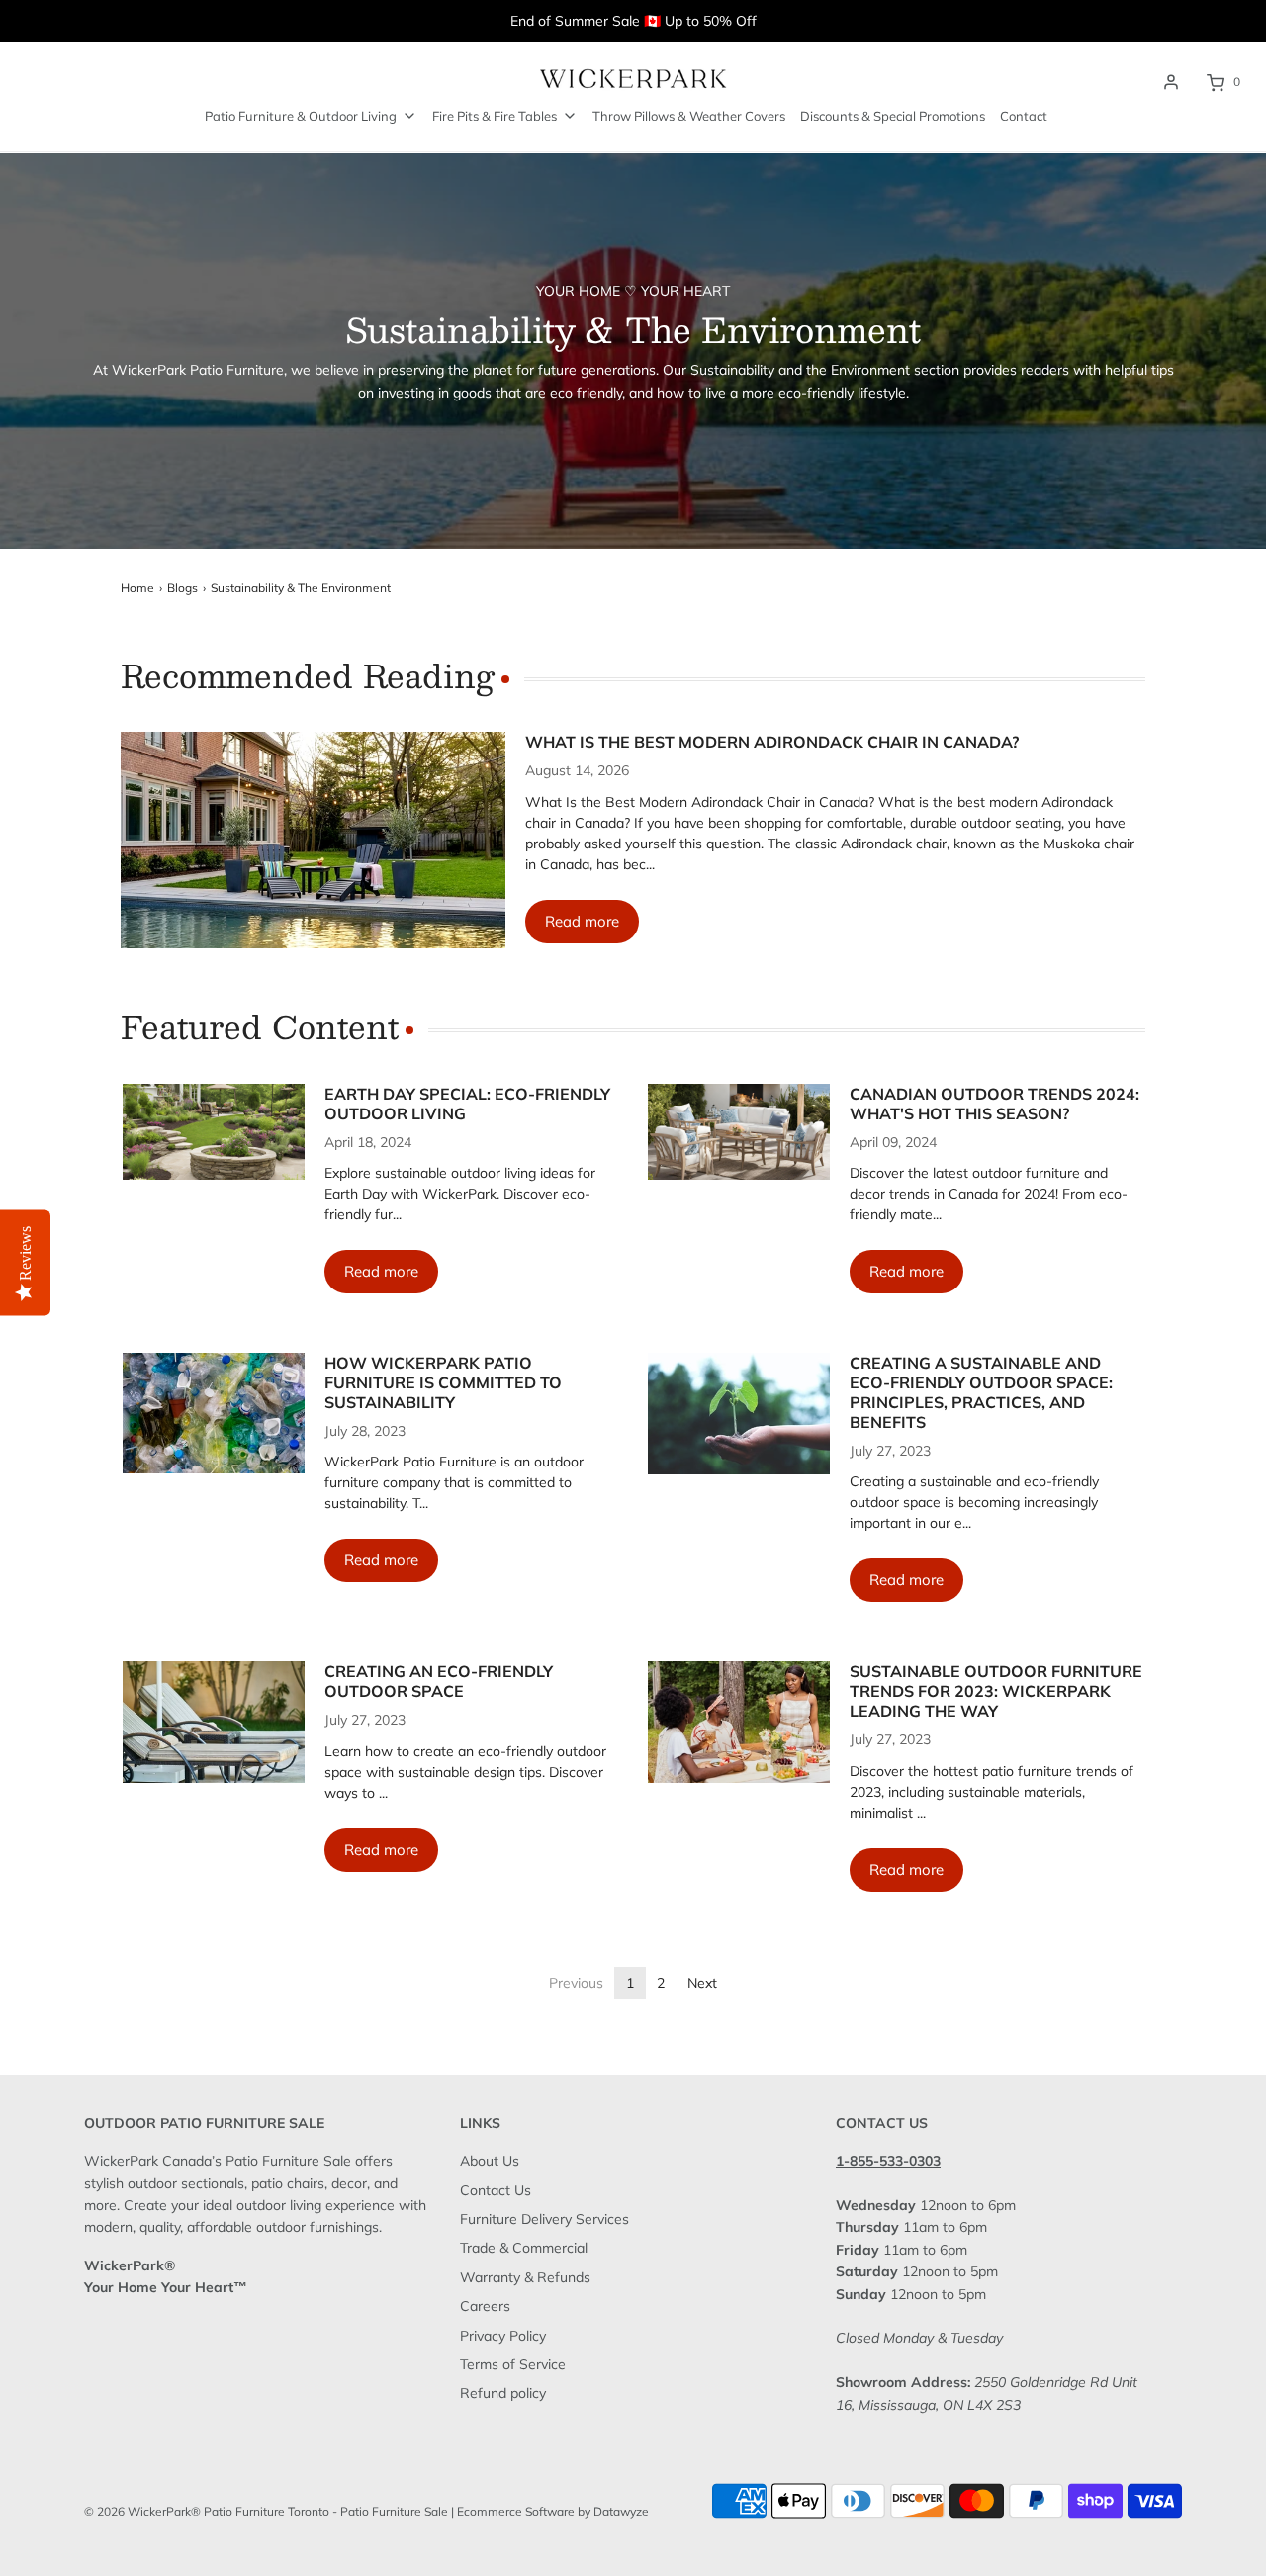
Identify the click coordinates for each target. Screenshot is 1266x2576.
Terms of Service (513, 2364)
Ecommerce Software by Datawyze (553, 2511)
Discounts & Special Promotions (893, 116)
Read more (582, 921)
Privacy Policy (503, 2336)
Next (702, 1983)
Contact (1024, 116)
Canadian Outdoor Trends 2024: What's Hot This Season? (995, 1104)
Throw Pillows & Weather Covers (689, 116)
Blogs (182, 588)
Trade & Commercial (524, 2248)
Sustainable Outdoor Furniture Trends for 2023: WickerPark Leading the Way (996, 1691)
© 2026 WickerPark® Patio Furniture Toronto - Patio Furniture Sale (266, 2511)
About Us (490, 2161)
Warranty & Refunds (525, 2277)
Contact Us (496, 2190)
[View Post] (314, 840)
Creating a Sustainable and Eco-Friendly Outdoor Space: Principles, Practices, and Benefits (981, 1392)
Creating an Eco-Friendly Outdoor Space (439, 1681)
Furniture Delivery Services (544, 2219)
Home (137, 588)
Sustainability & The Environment (301, 588)
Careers (485, 2306)
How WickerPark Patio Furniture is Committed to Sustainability (443, 1382)
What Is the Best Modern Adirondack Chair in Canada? (772, 742)
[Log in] (1171, 82)
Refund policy (503, 2393)
